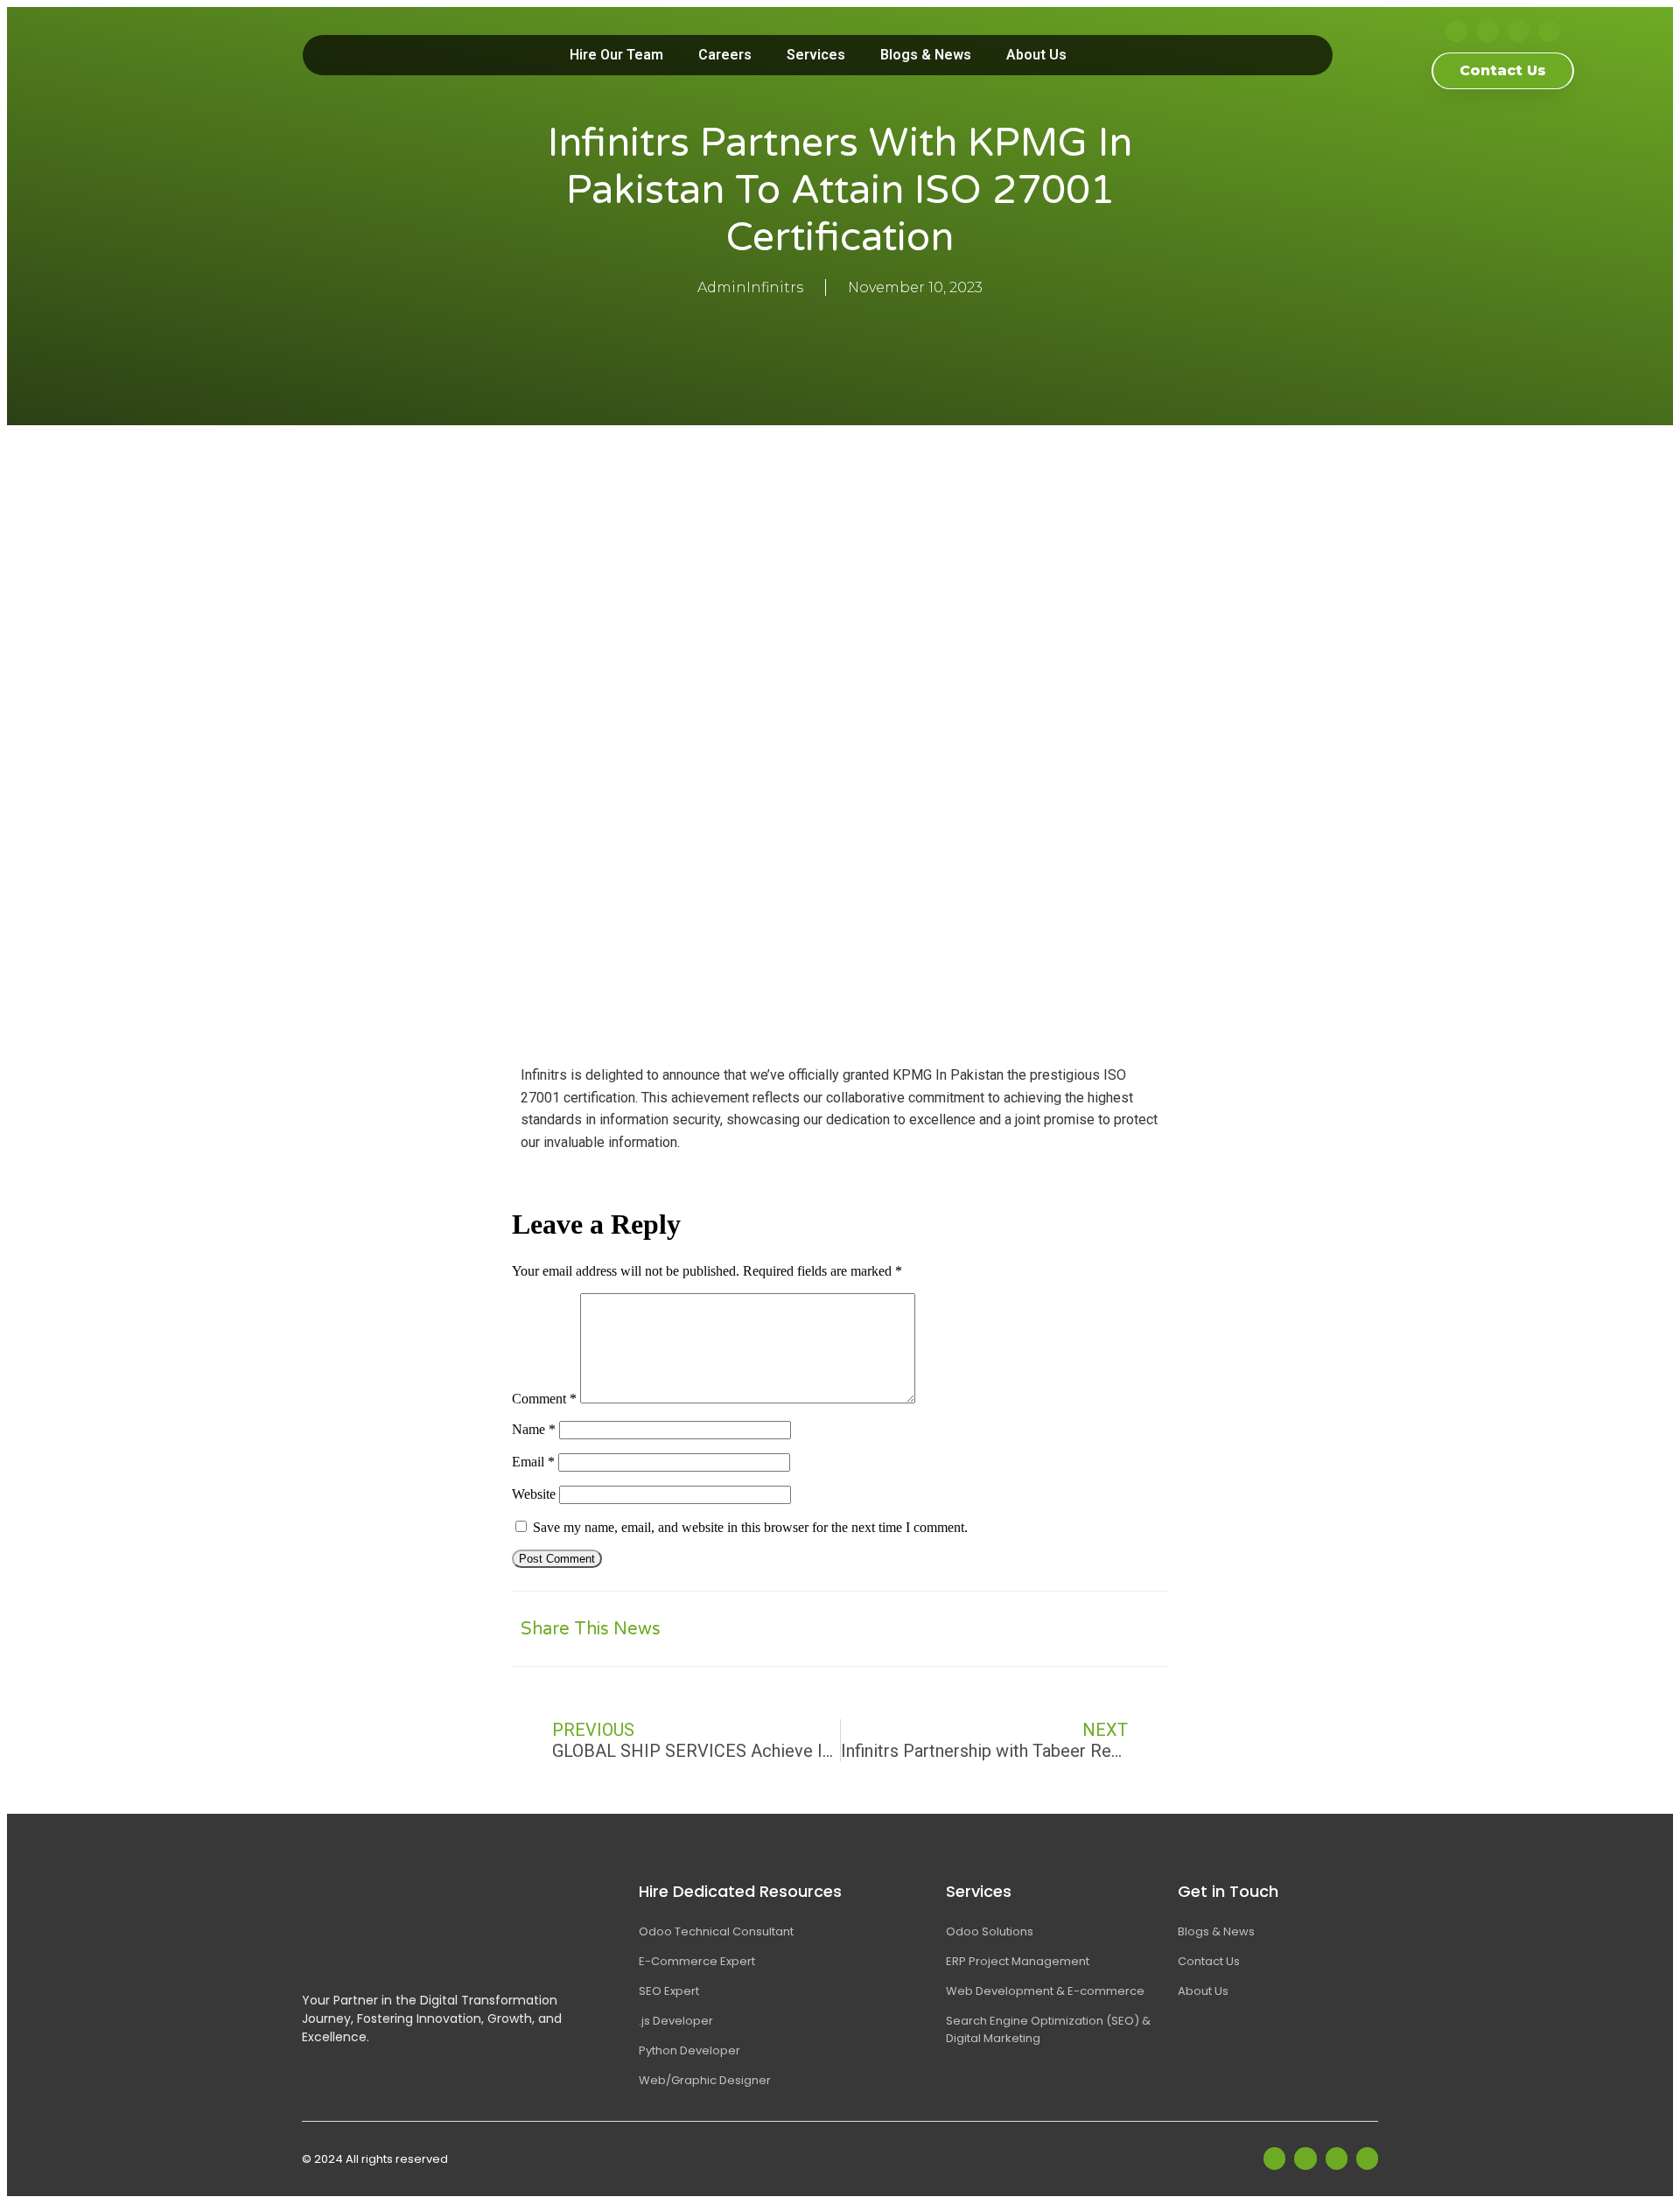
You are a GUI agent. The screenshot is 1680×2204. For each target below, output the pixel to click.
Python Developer (689, 2050)
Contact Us (1209, 1961)
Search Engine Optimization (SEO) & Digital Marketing (1048, 2029)
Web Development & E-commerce (1045, 1991)
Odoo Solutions (990, 1931)
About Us (1036, 55)
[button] (978, 1629)
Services (816, 55)
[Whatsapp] (1549, 31)
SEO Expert (669, 1991)
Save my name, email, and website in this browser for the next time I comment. (750, 1527)
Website (534, 1494)
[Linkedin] (1487, 31)
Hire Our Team (616, 55)
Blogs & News (926, 55)
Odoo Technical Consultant (716, 1931)
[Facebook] (1456, 31)
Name (534, 1429)
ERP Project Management (1018, 1961)
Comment (544, 1399)
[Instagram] (1519, 31)
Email (533, 1462)
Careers (725, 55)
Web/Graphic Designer (705, 2080)
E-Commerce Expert (697, 1961)
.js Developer (676, 2021)
